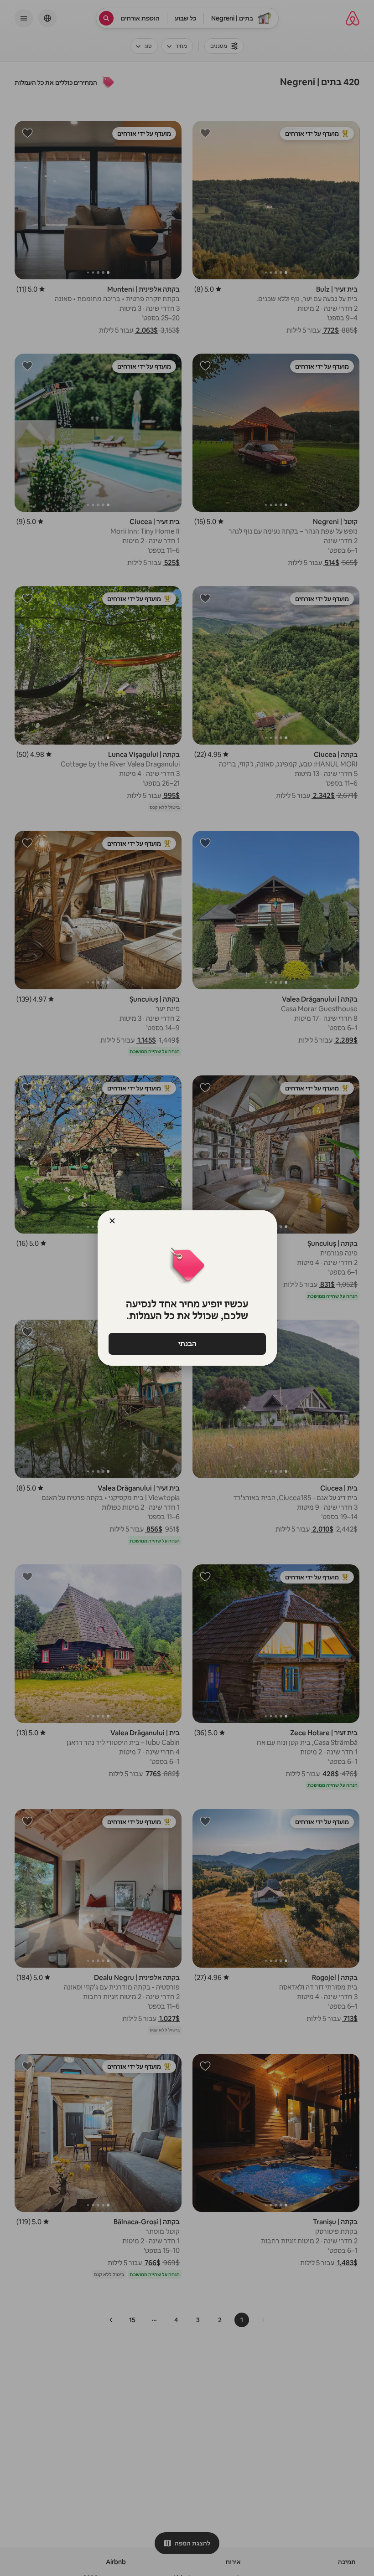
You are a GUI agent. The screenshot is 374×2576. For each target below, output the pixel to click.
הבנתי (187, 1344)
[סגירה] (112, 1221)
